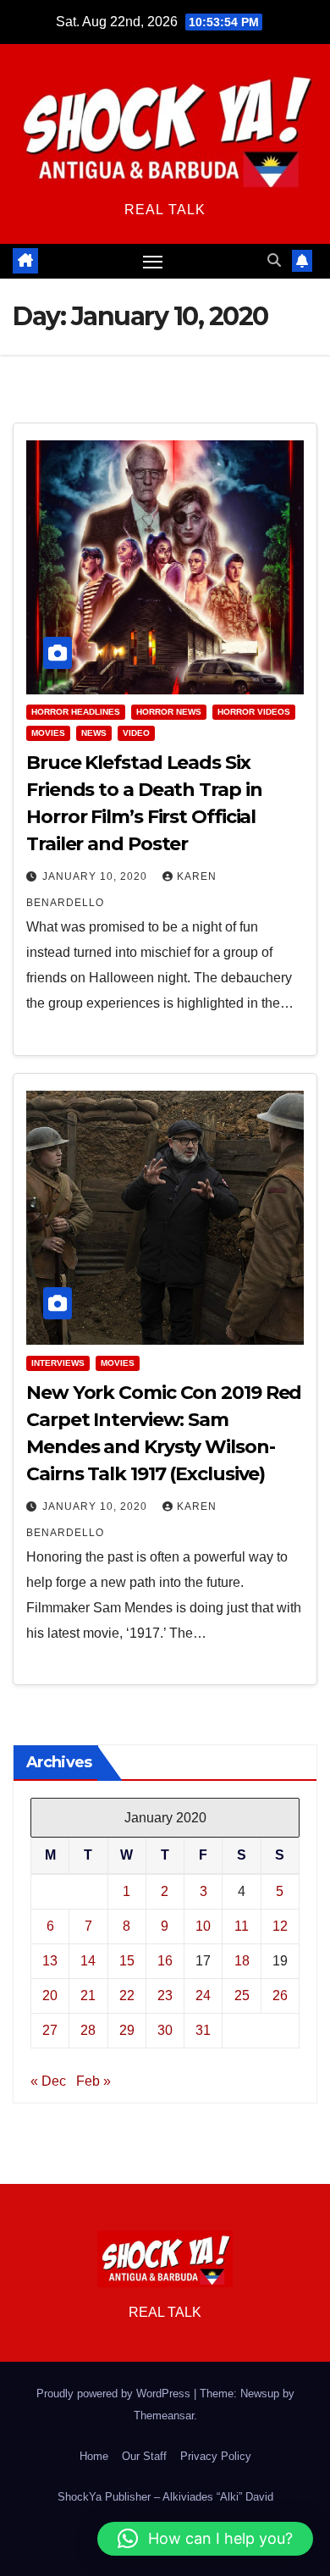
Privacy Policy (216, 2456)
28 (88, 2030)
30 (165, 2030)
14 (88, 1961)
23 (165, 1996)
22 (127, 1996)
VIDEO (136, 733)
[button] (274, 260)
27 (50, 2030)
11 (242, 1926)
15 (127, 1961)
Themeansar (164, 2416)
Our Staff (144, 2456)
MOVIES (48, 733)
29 (127, 2030)
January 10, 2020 (96, 876)
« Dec (48, 2081)
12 (280, 1926)
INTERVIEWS (58, 1363)
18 (242, 1961)
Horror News (169, 712)
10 (203, 1926)
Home (94, 2456)
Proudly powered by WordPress (115, 2394)
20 (50, 1996)
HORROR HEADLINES (76, 712)
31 (203, 2030)
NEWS (94, 733)
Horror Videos (254, 712)
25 (242, 1996)
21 (88, 1996)
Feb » (93, 2081)
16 (165, 1961)
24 (203, 1996)
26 (280, 1996)
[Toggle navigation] (153, 262)
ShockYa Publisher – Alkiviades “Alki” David (165, 2497)
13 (50, 1961)
